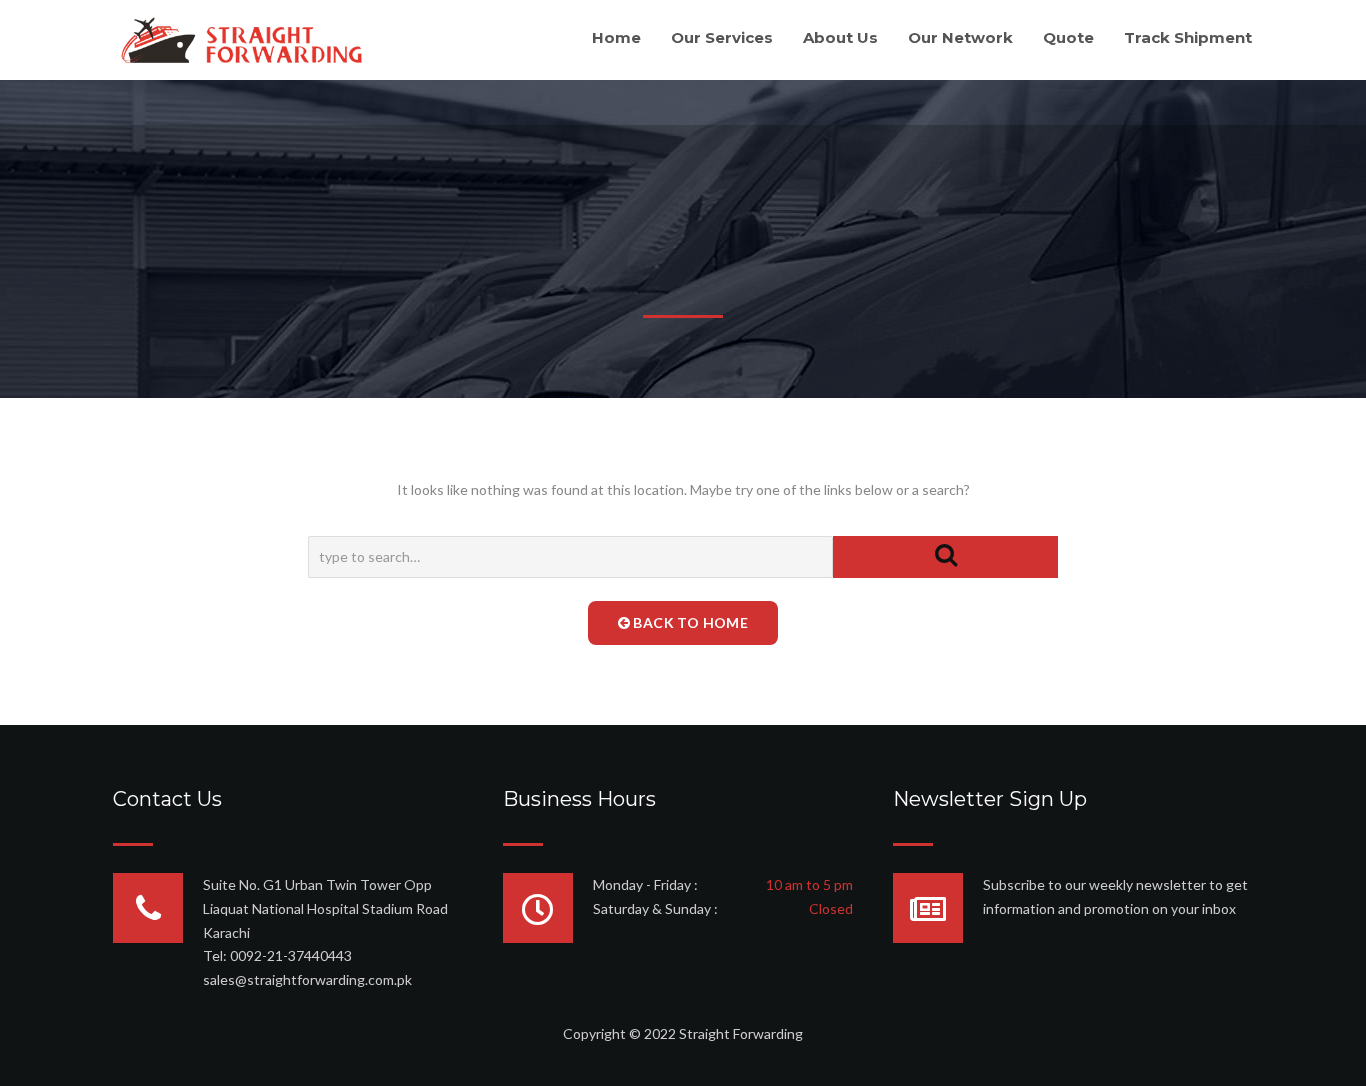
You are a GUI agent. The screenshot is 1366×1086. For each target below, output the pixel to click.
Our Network (960, 37)
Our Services (722, 37)
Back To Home (689, 622)
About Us (840, 37)
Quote (1068, 37)
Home (616, 37)
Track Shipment (1188, 37)
